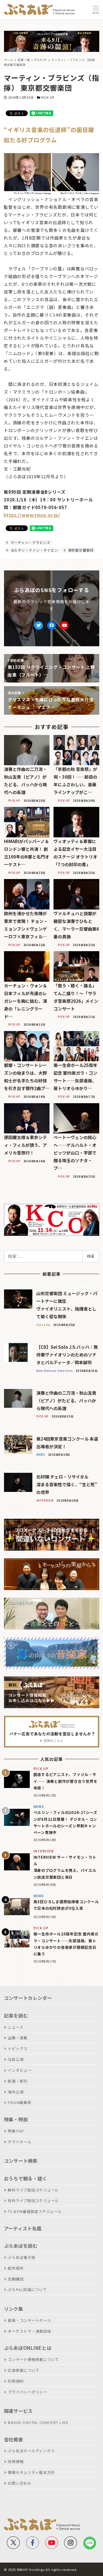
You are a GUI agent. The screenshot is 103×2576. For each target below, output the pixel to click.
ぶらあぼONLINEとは (28, 2348)
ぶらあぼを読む (21, 2246)
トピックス (18, 2049)
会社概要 (14, 2439)
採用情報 (16, 2461)
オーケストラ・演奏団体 (29, 2331)
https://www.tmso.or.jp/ (32, 515)
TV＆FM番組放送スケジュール (35, 2211)
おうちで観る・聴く (26, 2178)
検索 (91, 1256)
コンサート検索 (21, 2161)
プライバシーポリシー (27, 2392)
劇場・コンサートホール (29, 2320)
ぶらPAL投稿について (27, 2290)
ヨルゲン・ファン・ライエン (34, 550)
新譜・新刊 (18, 2081)
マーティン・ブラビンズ (30, 542)
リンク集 (14, 2309)
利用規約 (16, 2381)
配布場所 (16, 2268)
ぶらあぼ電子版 (21, 2257)
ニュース (15, 2027)
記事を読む (16, 2016)
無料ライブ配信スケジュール (33, 2190)
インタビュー (20, 2070)
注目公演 (16, 2059)
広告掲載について (23, 2370)
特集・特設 (16, 2119)
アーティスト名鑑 (23, 2228)
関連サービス (18, 2411)
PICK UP (48, 97)
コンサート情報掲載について (33, 2359)
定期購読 (16, 2279)
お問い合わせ (20, 2483)
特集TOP (16, 2131)
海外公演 (16, 2092)
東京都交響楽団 (80, 550)
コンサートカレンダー (28, 1998)
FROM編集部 (19, 2102)
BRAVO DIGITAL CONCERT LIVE (38, 2422)
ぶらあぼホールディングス (31, 2451)
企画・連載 (18, 2038)
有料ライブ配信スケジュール (33, 2201)
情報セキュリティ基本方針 (31, 2472)
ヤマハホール (20, 2142)
